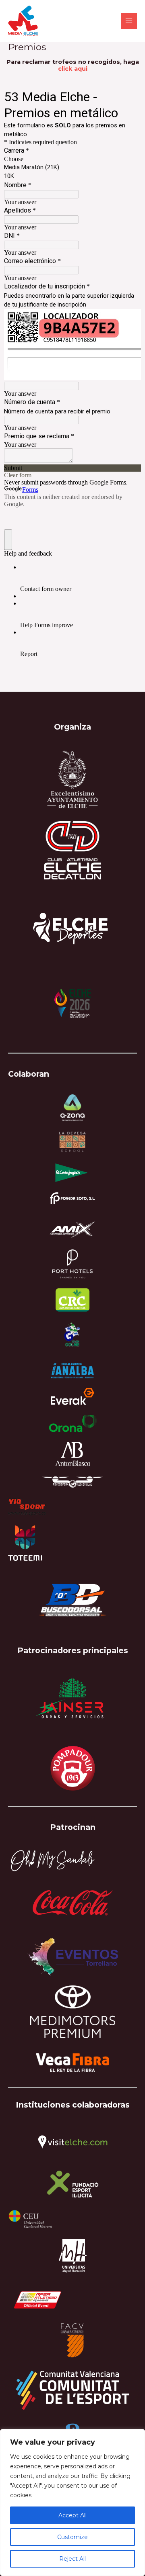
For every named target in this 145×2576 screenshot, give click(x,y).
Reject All (72, 2559)
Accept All (72, 2515)
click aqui (73, 69)
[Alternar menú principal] (129, 21)
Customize (72, 2537)
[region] (72, 2502)
